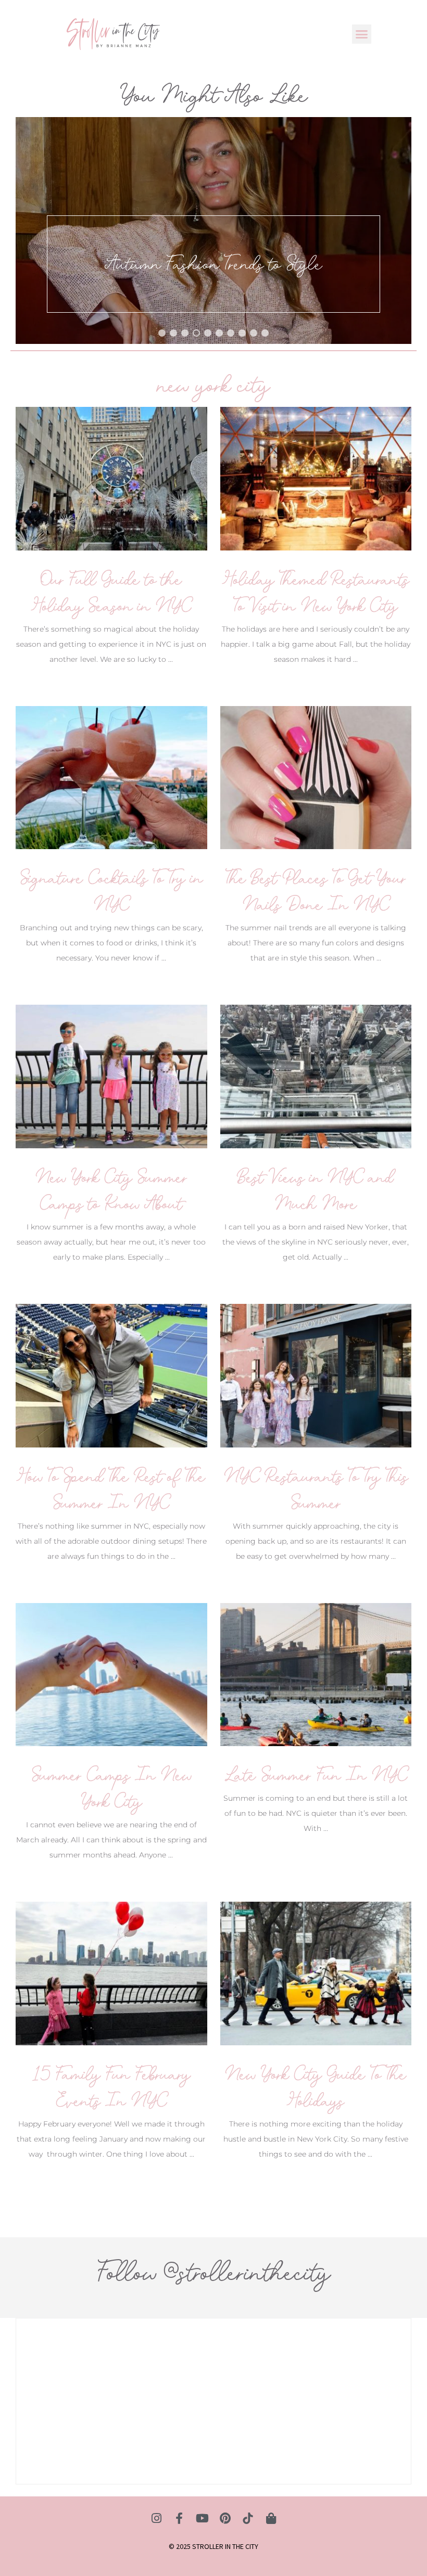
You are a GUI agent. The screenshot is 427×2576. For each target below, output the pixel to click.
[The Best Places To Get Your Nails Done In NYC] (316, 777)
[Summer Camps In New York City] (111, 1674)
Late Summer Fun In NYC (316, 1775)
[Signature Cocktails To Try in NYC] (111, 777)
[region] (213, 230)
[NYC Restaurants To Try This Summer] (316, 1375)
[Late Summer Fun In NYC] (316, 1674)
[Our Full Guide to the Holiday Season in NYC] (111, 478)
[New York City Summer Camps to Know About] (111, 1076)
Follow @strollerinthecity (213, 2272)
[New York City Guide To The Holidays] (316, 1973)
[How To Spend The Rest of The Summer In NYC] (111, 1375)
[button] (362, 34)
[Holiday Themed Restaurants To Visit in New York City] (316, 478)
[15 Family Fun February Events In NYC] (111, 1973)
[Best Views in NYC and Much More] (316, 1076)
